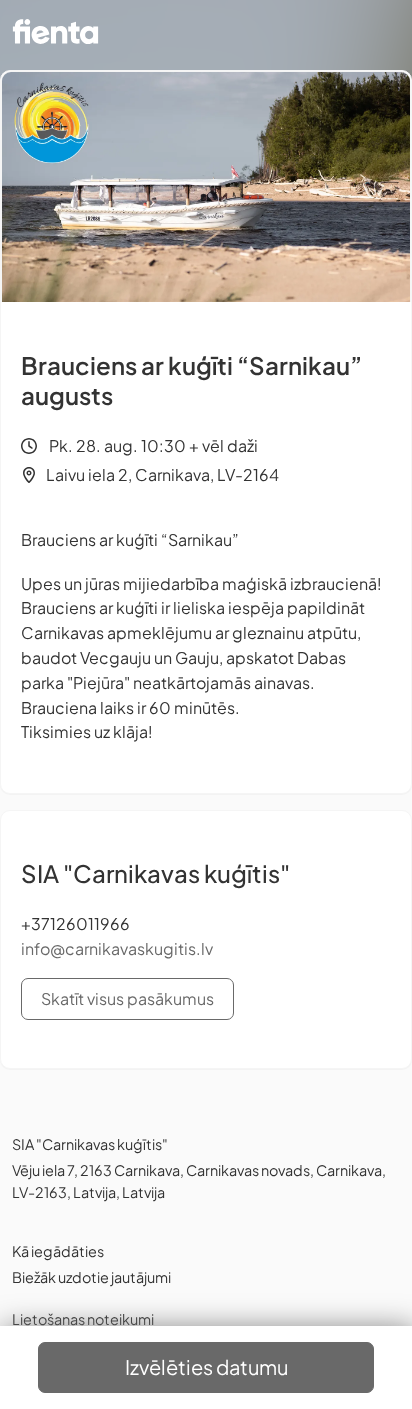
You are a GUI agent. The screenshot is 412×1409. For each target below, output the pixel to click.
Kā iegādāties (58, 1251)
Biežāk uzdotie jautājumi (91, 1277)
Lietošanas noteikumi (83, 1319)
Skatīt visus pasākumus (127, 998)
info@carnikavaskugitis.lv (117, 948)
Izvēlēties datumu (206, 1366)
